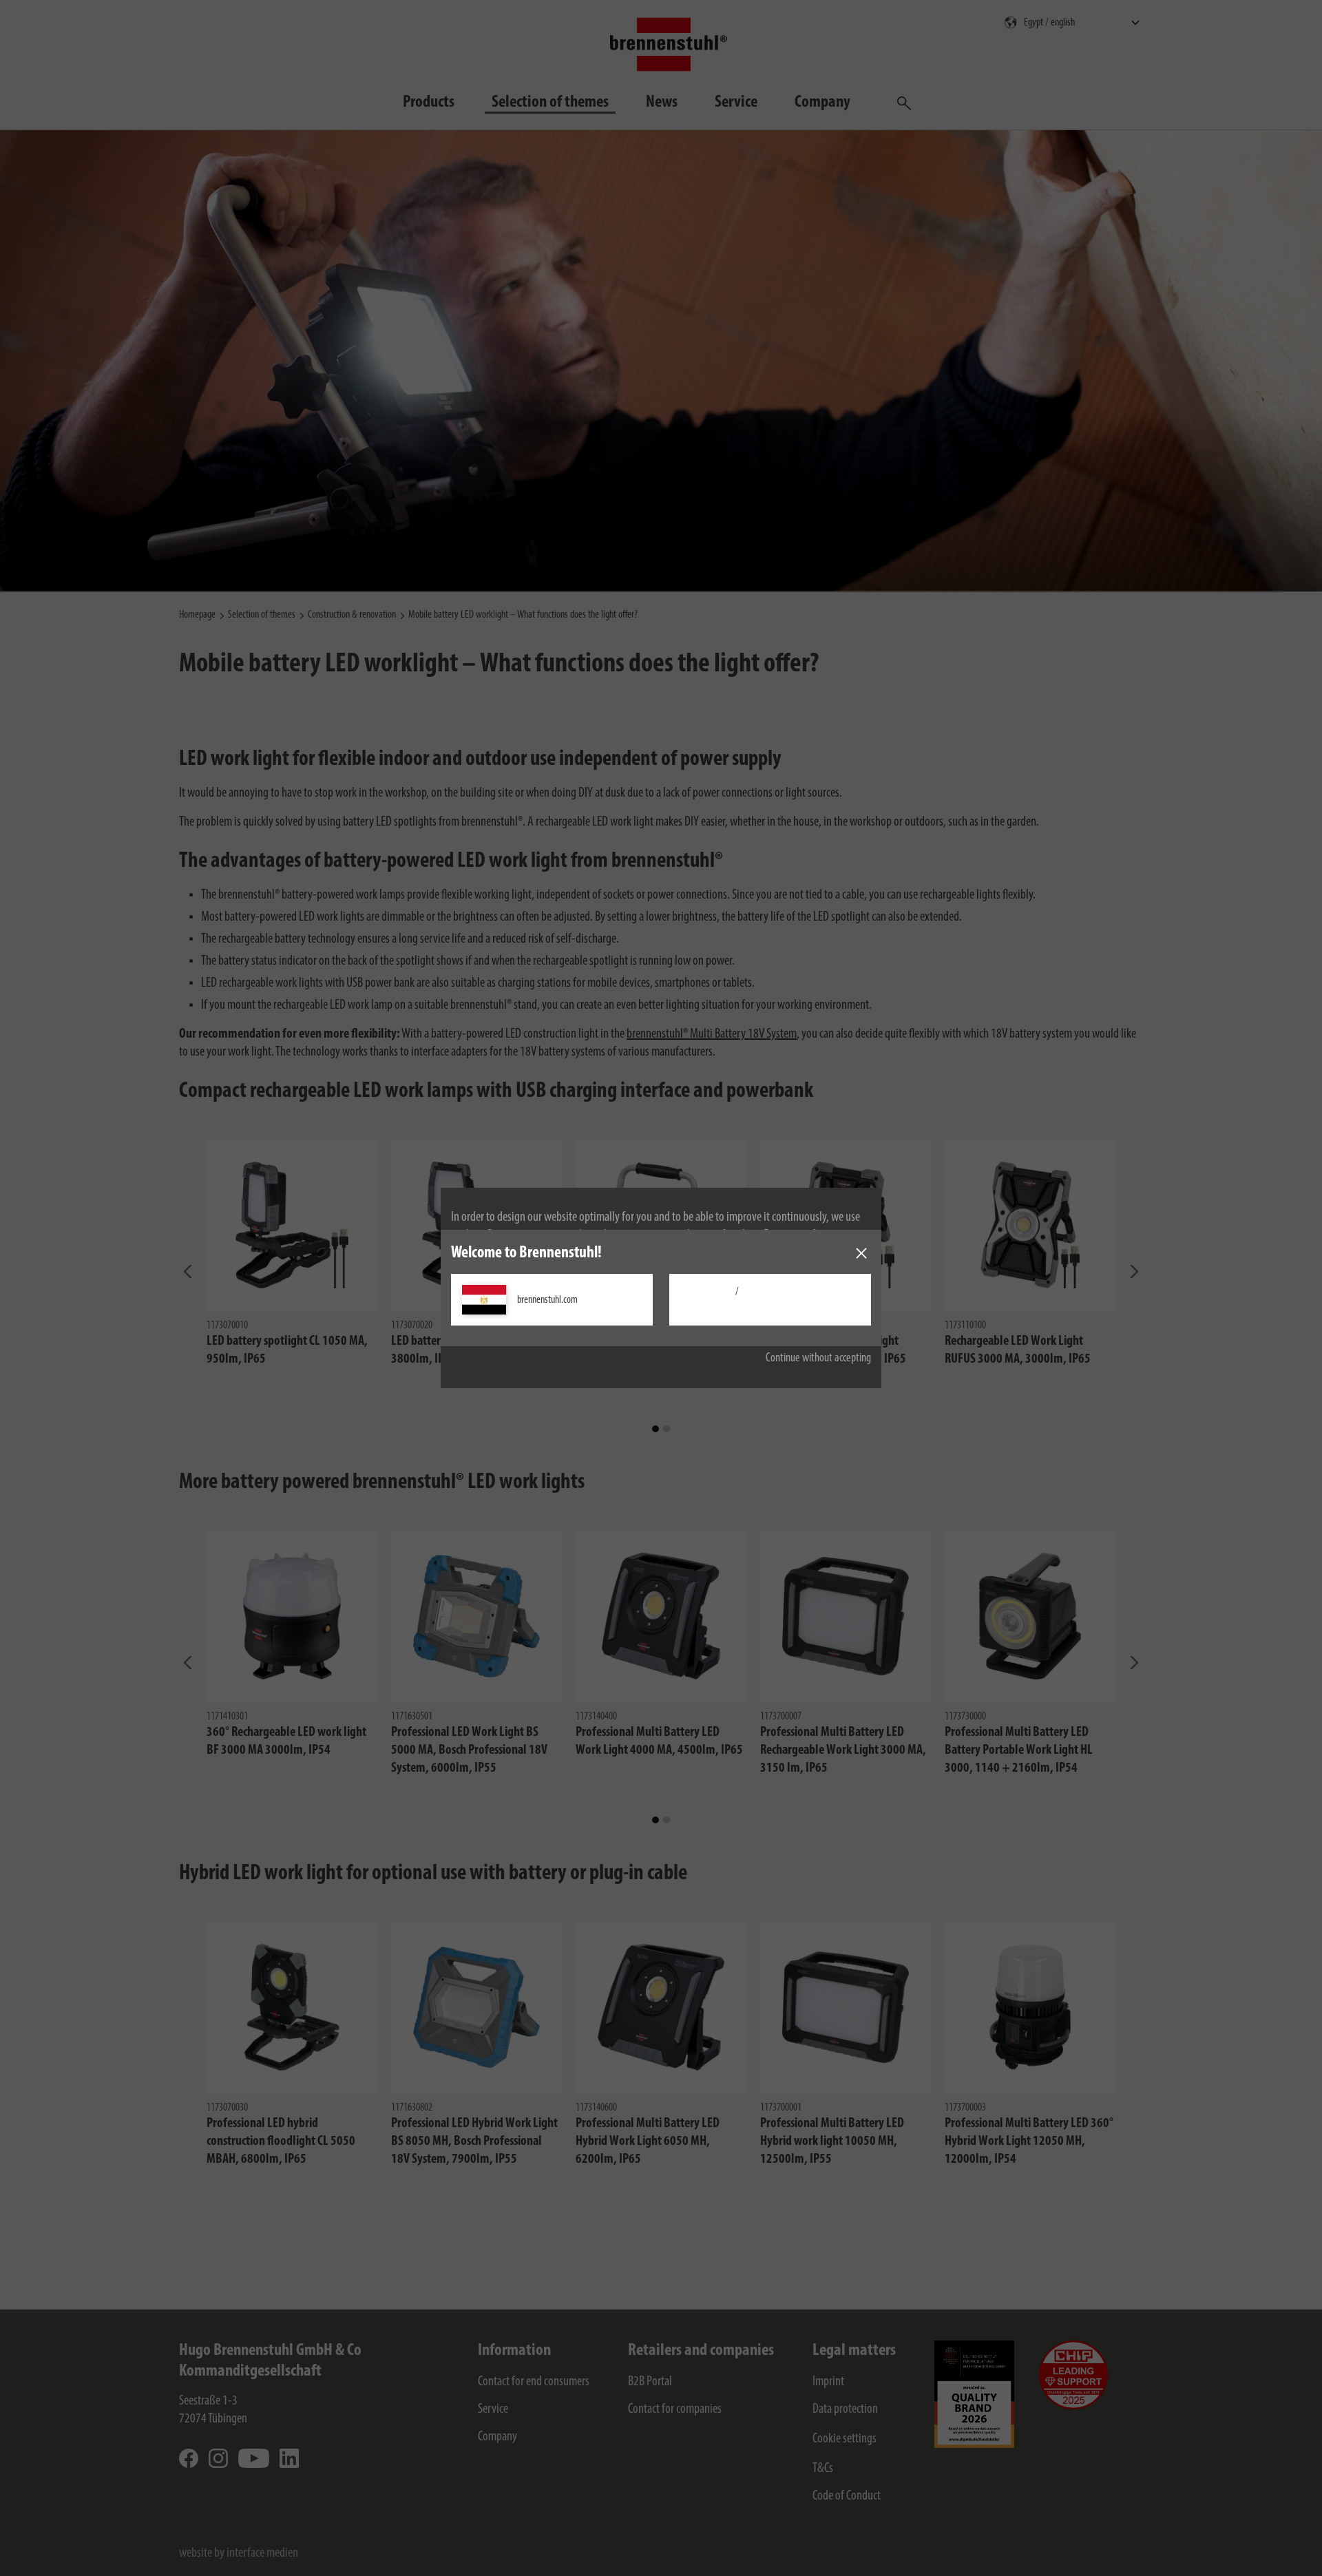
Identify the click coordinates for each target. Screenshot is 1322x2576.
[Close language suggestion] (861, 1253)
